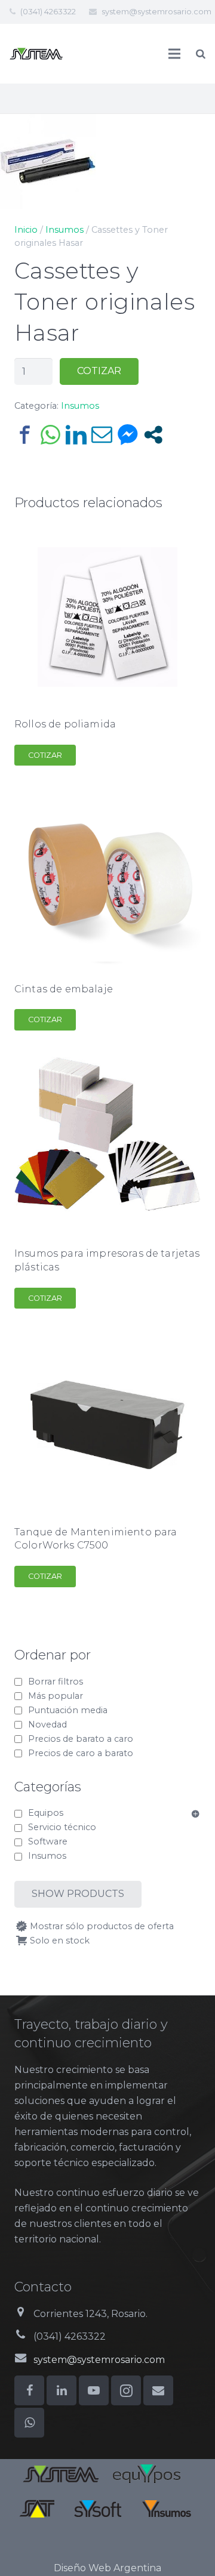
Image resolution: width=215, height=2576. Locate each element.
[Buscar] (201, 54)
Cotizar (99, 371)
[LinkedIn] (62, 2390)
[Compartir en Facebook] (25, 435)
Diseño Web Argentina (107, 2568)
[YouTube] (94, 2390)
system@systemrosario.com (156, 11)
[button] (196, 132)
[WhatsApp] (29, 2423)
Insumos (64, 230)
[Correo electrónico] (158, 2390)
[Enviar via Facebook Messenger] (128, 435)
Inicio (26, 230)
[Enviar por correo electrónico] (102, 435)
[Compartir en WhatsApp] (50, 435)
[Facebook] (29, 2390)
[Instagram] (126, 2390)
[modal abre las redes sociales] (153, 435)
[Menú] (175, 54)
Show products (78, 1894)
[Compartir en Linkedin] (76, 435)
